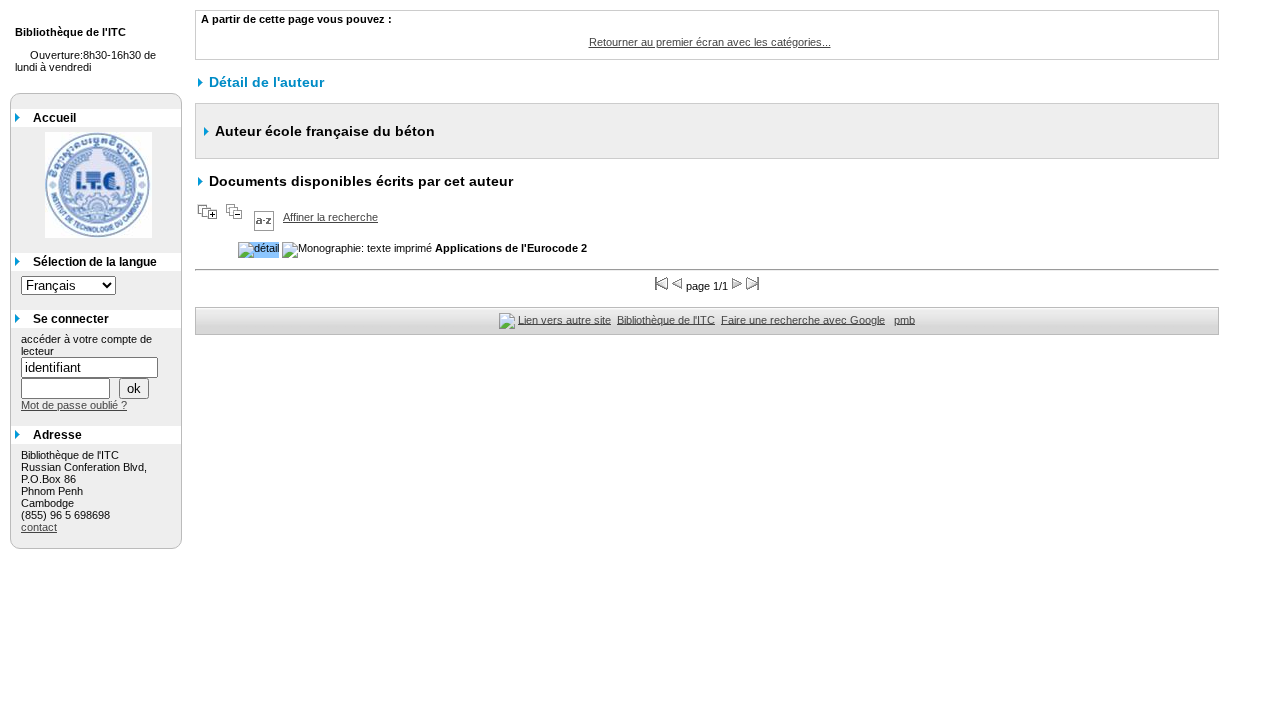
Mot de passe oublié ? (74, 405)
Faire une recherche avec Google (803, 319)
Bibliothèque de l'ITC (666, 319)
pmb (904, 319)
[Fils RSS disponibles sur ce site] (507, 319)
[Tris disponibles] (264, 217)
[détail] (258, 250)
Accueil (54, 118)
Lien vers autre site (564, 319)
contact (39, 527)
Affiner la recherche (330, 217)
